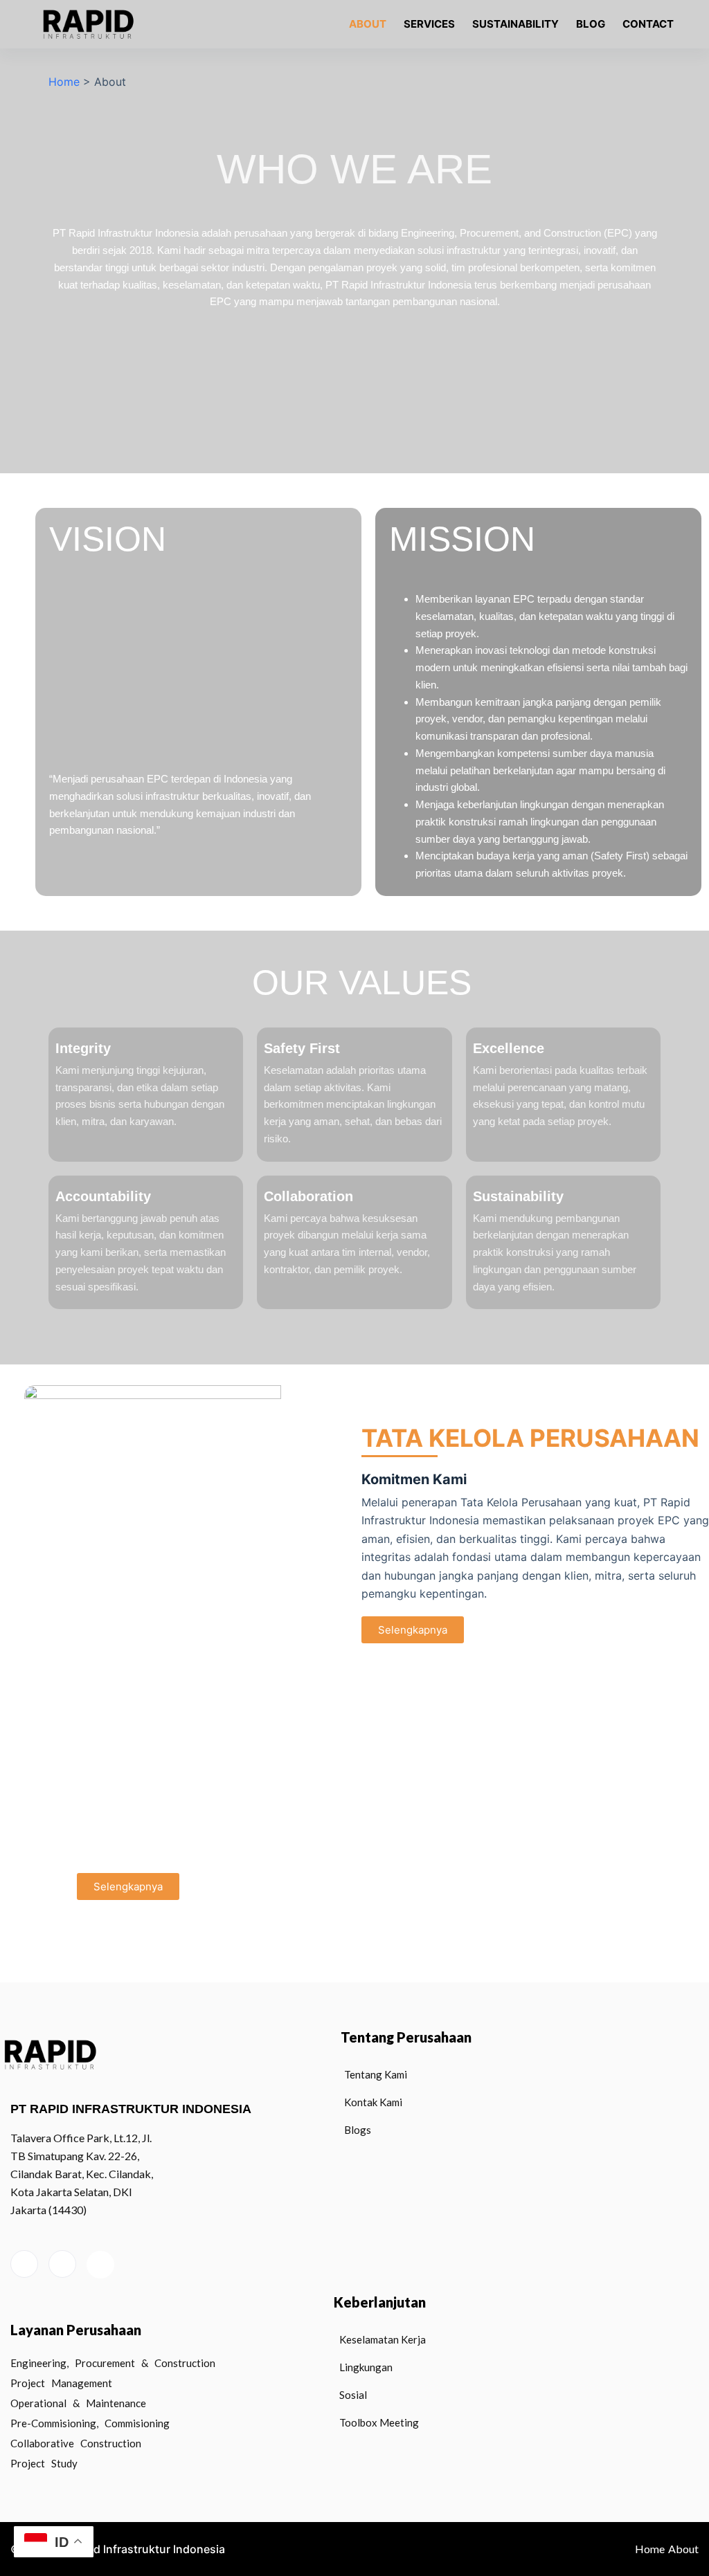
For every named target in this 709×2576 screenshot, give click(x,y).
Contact (648, 24)
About (368, 24)
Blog (591, 24)
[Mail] (100, 2265)
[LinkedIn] (24, 2264)
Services (429, 24)
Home (64, 82)
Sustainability (515, 24)
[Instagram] (62, 2264)
